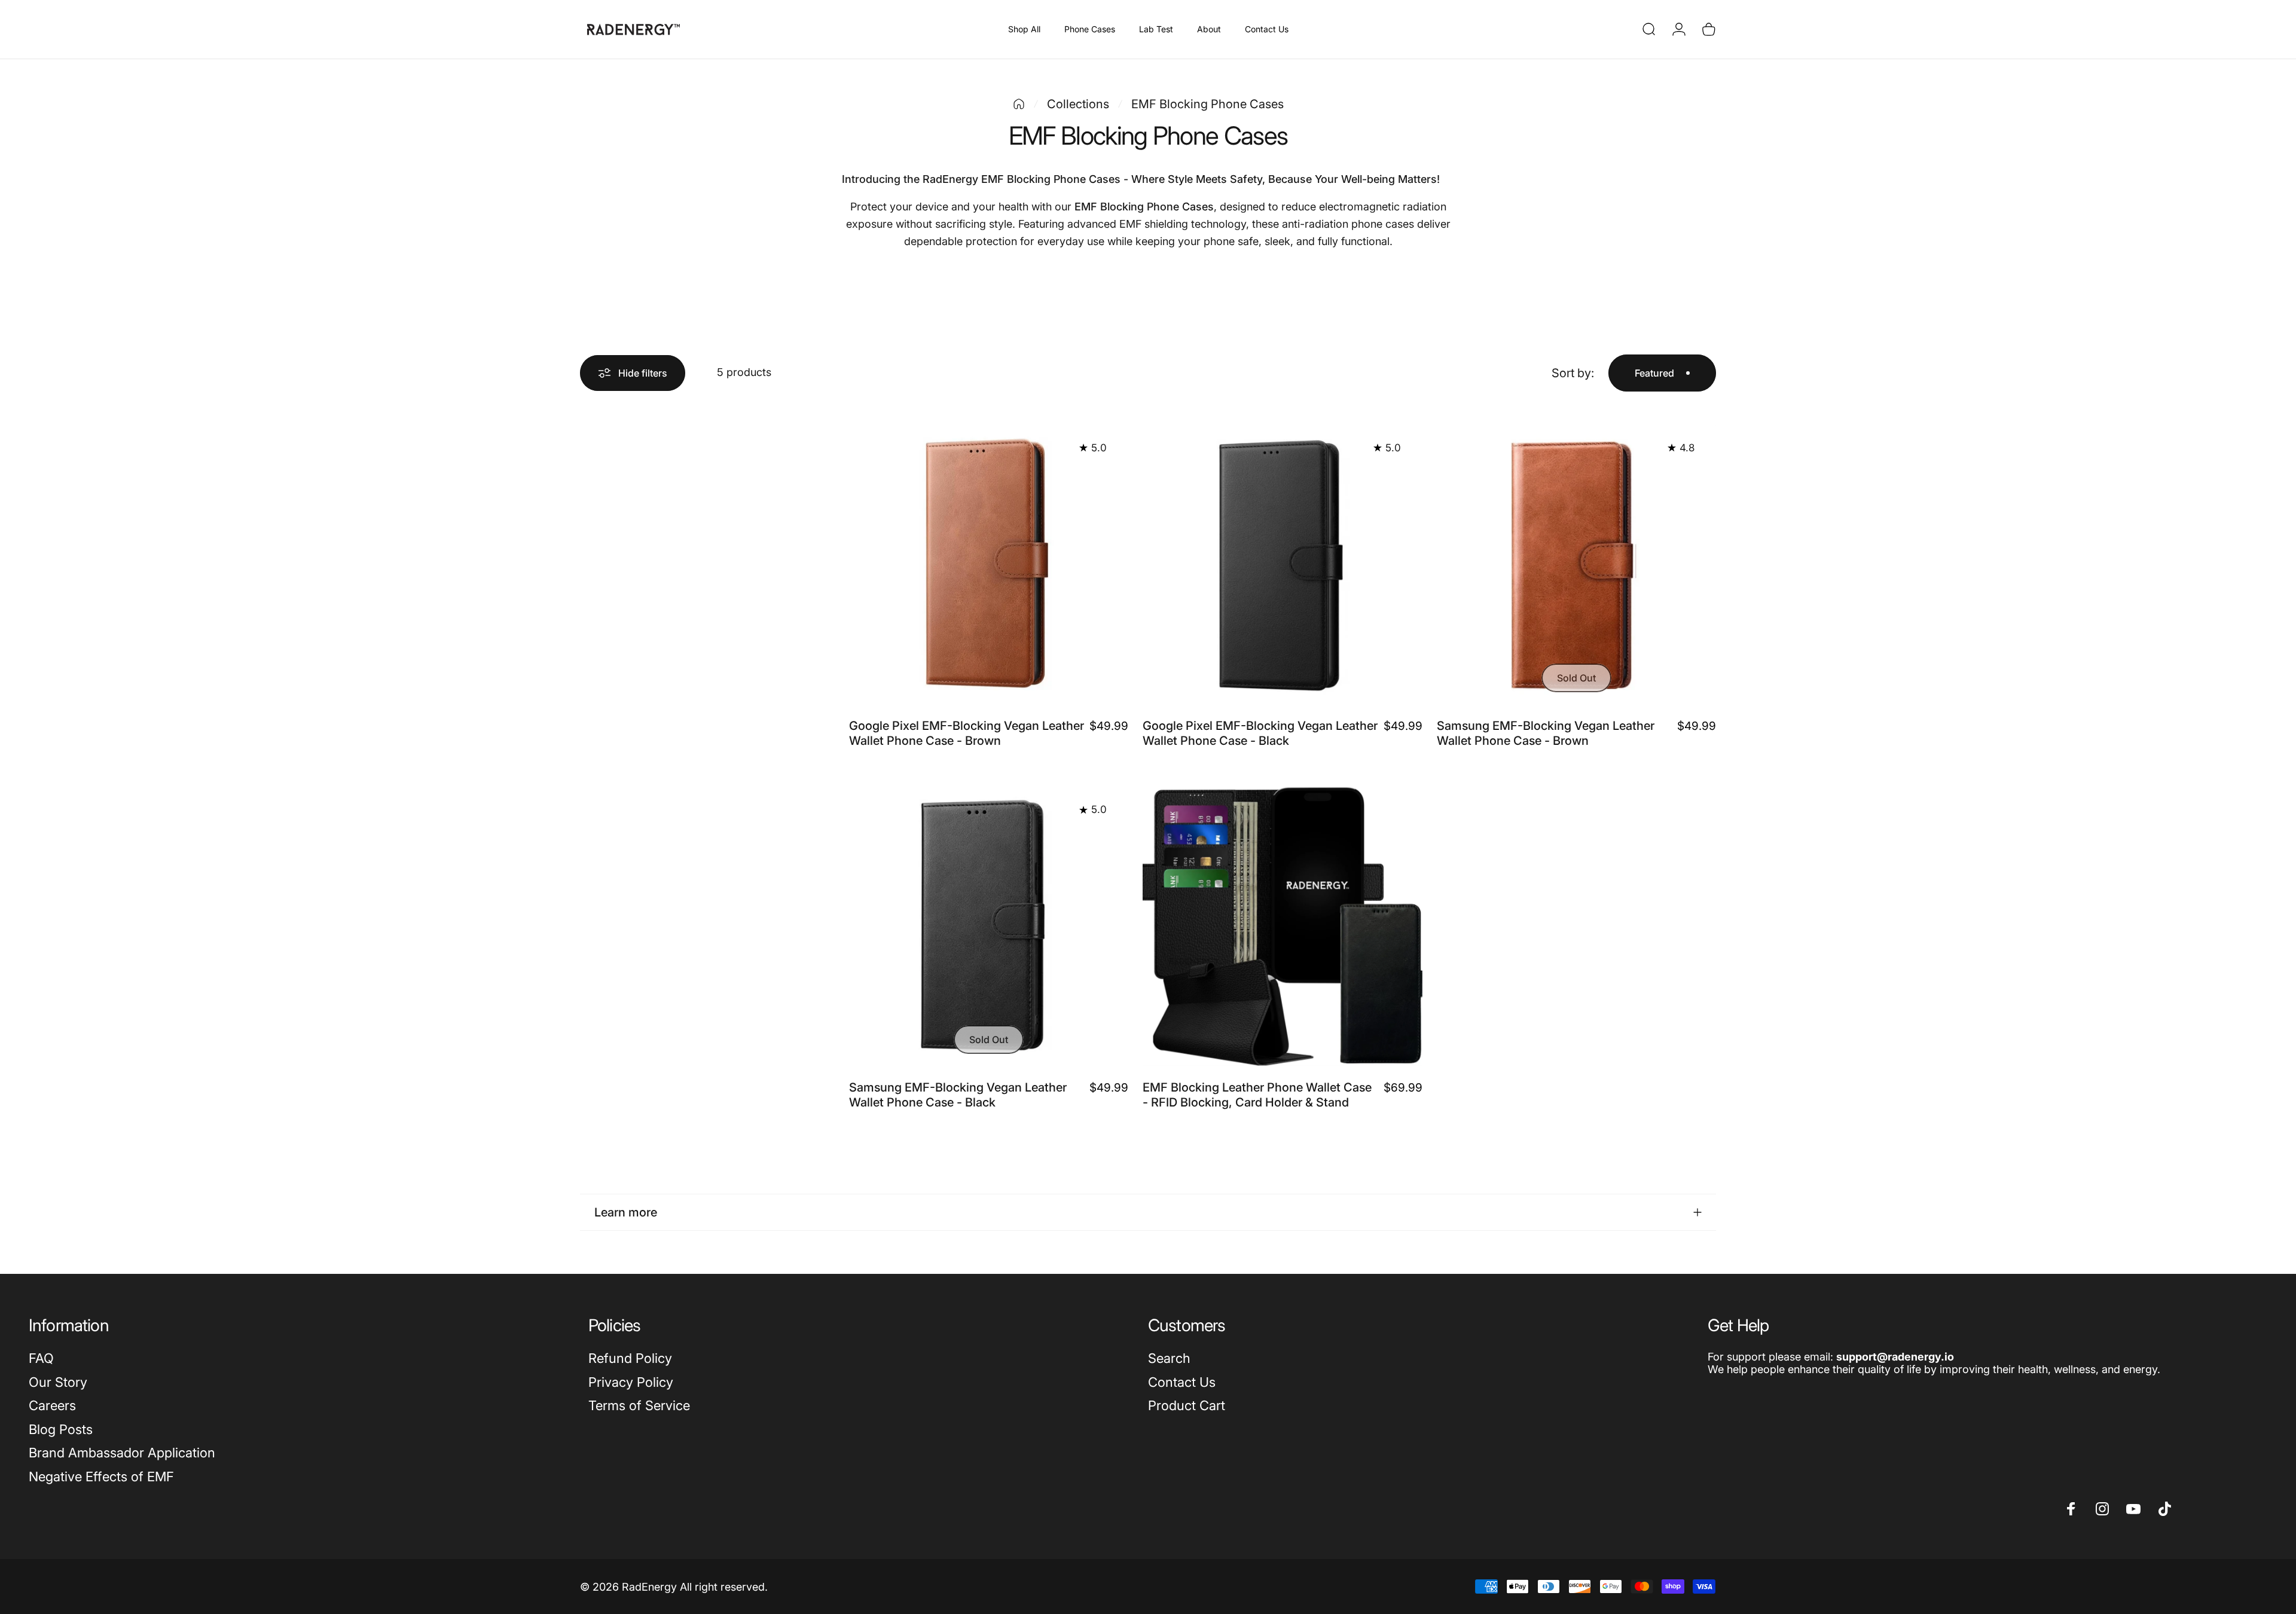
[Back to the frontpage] (1019, 104)
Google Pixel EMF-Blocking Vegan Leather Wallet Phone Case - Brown (967, 733)
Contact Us (1182, 1382)
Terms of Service (639, 1405)
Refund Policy (630, 1358)
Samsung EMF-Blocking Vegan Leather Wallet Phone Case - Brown (1546, 733)
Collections (1078, 104)
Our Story (58, 1382)
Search (1169, 1358)
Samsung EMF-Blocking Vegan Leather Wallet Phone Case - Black (958, 1095)
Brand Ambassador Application (122, 1453)
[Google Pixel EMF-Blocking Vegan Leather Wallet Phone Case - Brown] (989, 565)
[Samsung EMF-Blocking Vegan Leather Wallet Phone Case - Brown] (1576, 565)
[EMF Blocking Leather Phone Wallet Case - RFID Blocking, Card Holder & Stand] (1282, 926)
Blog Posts (61, 1429)
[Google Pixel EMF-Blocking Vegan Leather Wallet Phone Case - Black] (1282, 565)
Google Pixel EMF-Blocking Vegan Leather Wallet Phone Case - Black (1260, 733)
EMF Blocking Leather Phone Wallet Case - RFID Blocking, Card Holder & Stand (1257, 1095)
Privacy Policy (631, 1382)
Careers (52, 1405)
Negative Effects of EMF (101, 1477)
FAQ (41, 1358)
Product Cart (1187, 1405)
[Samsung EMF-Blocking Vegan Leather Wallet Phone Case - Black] (989, 926)
